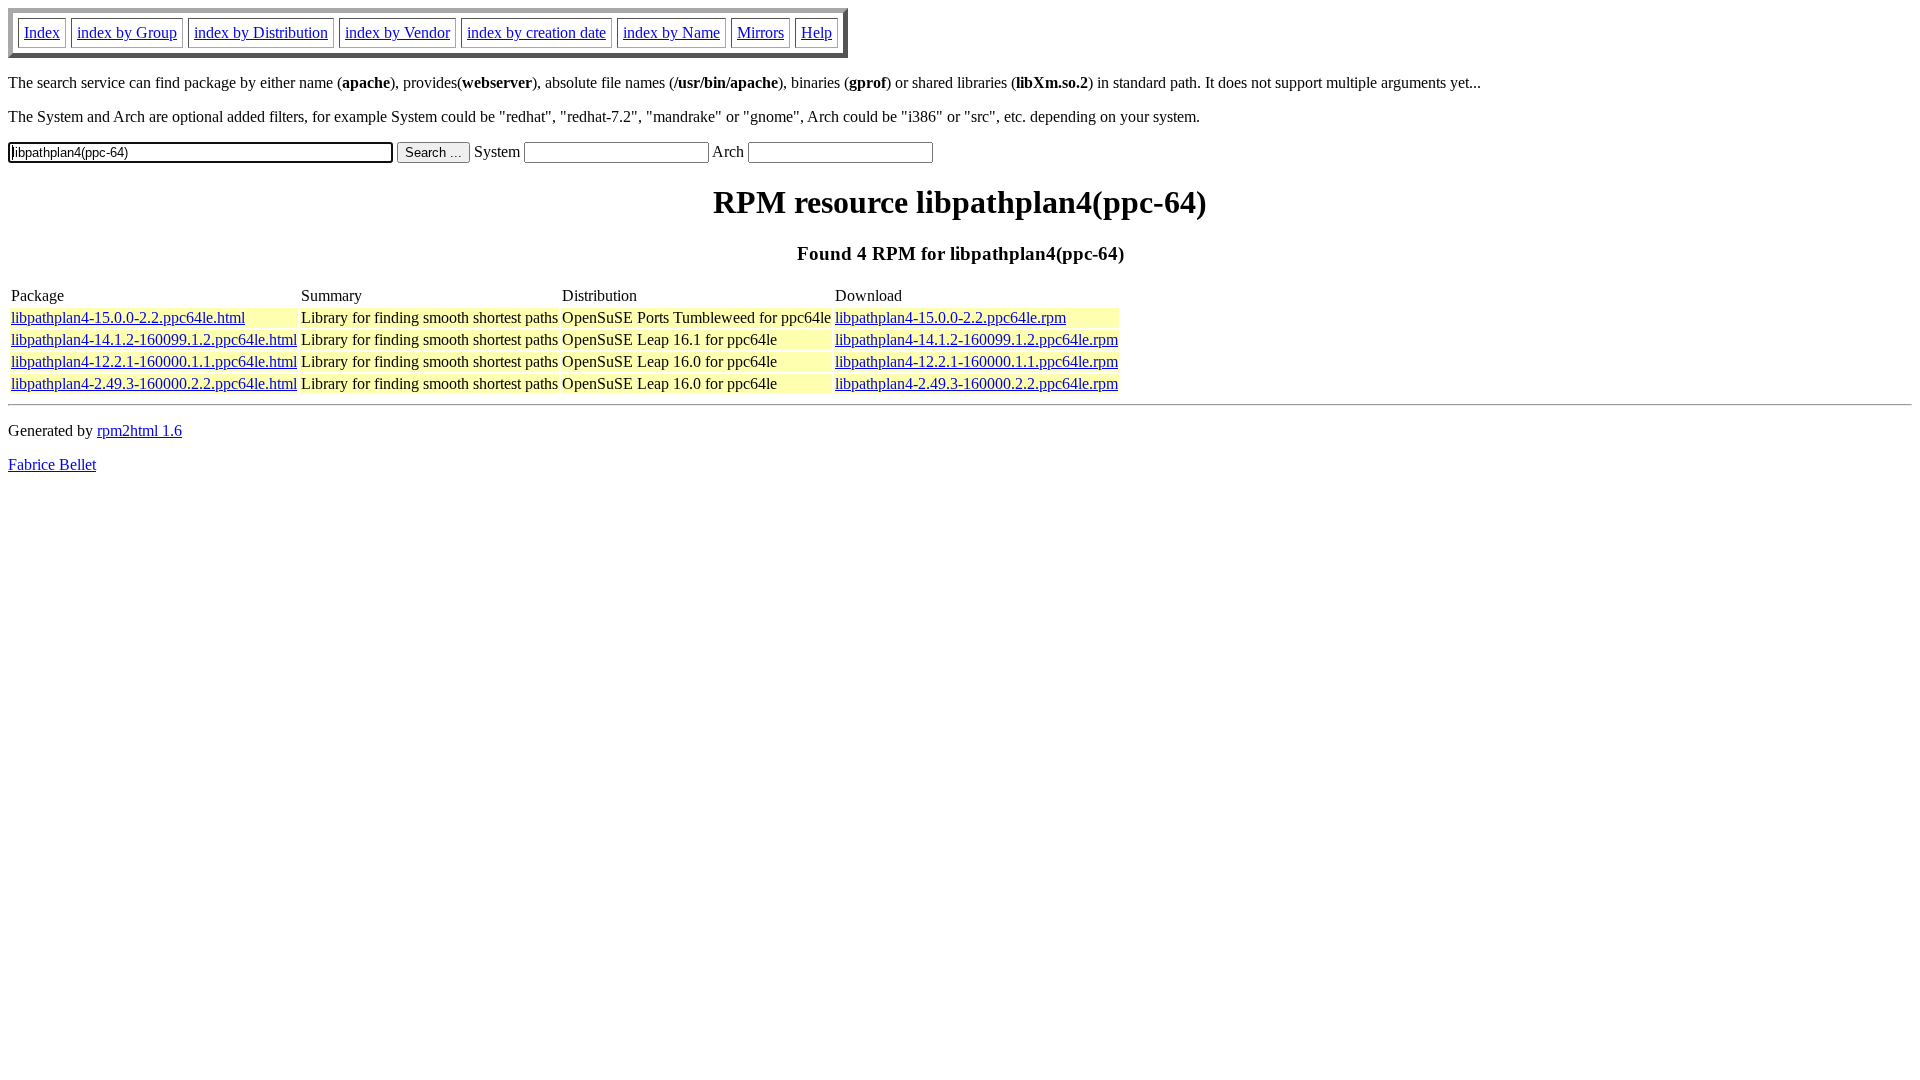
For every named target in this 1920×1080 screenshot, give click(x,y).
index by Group (127, 32)
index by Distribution (261, 32)
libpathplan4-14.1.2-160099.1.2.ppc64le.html (154, 339)
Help (816, 32)
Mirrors (760, 32)
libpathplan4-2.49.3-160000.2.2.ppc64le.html (154, 383)
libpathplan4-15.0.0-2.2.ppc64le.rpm (950, 317)
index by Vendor (397, 32)
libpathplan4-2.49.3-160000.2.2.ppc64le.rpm (976, 383)
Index (42, 32)
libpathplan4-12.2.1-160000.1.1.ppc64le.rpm (976, 361)
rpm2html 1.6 (139, 430)
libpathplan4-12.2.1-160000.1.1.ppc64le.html (154, 361)
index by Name (671, 32)
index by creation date (536, 32)
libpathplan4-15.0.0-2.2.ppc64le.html (128, 317)
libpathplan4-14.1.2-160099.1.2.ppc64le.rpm (976, 339)
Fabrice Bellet (52, 464)
